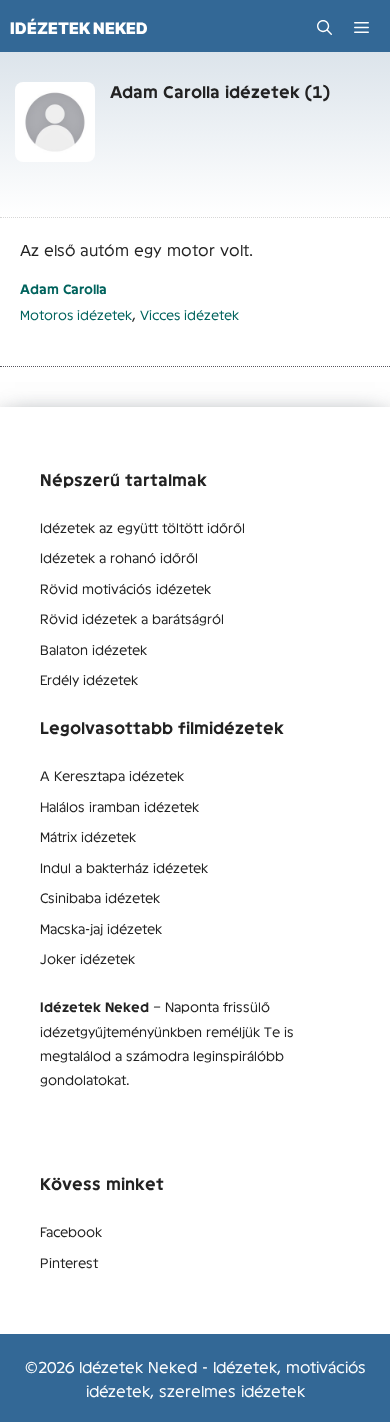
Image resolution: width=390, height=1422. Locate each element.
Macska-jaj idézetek (101, 928)
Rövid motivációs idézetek (125, 588)
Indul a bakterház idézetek (124, 867)
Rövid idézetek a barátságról (132, 618)
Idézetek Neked (79, 28)
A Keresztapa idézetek (112, 775)
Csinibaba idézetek (100, 897)
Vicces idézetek (189, 314)
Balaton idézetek (93, 649)
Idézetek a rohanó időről (119, 557)
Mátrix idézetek (88, 836)
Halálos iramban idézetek (119, 806)
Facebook (71, 1231)
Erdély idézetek (89, 679)
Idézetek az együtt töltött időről (142, 527)
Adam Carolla (63, 288)
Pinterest (69, 1262)
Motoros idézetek (76, 314)
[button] (324, 27)
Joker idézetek (87, 958)
